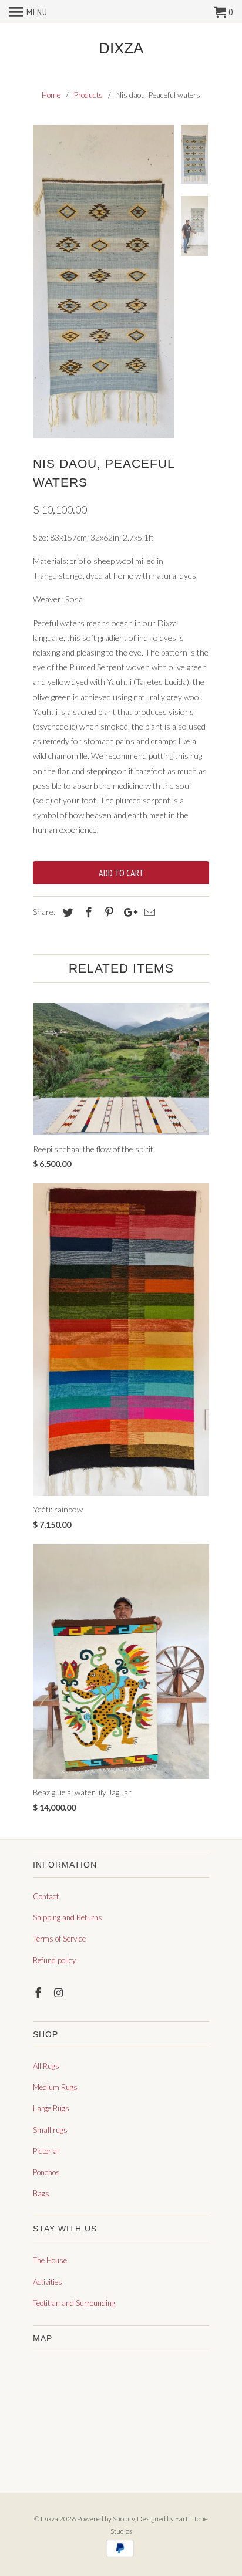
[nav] (28, 12)
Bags (41, 2193)
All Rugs (46, 2066)
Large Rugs (51, 2108)
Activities (48, 2282)
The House (50, 2260)
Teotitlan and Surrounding (74, 2303)
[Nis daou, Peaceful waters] (103, 281)
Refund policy (54, 1960)
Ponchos (46, 2172)
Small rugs (50, 2130)
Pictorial (46, 2151)
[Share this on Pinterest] (107, 912)
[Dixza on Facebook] (39, 1993)
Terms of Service (59, 1939)
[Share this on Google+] (127, 912)
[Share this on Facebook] (87, 912)
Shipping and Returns (68, 1917)
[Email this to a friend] (148, 912)
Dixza (121, 48)
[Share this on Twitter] (66, 912)
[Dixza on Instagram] (60, 1993)
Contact (46, 1896)
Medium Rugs (55, 2087)
